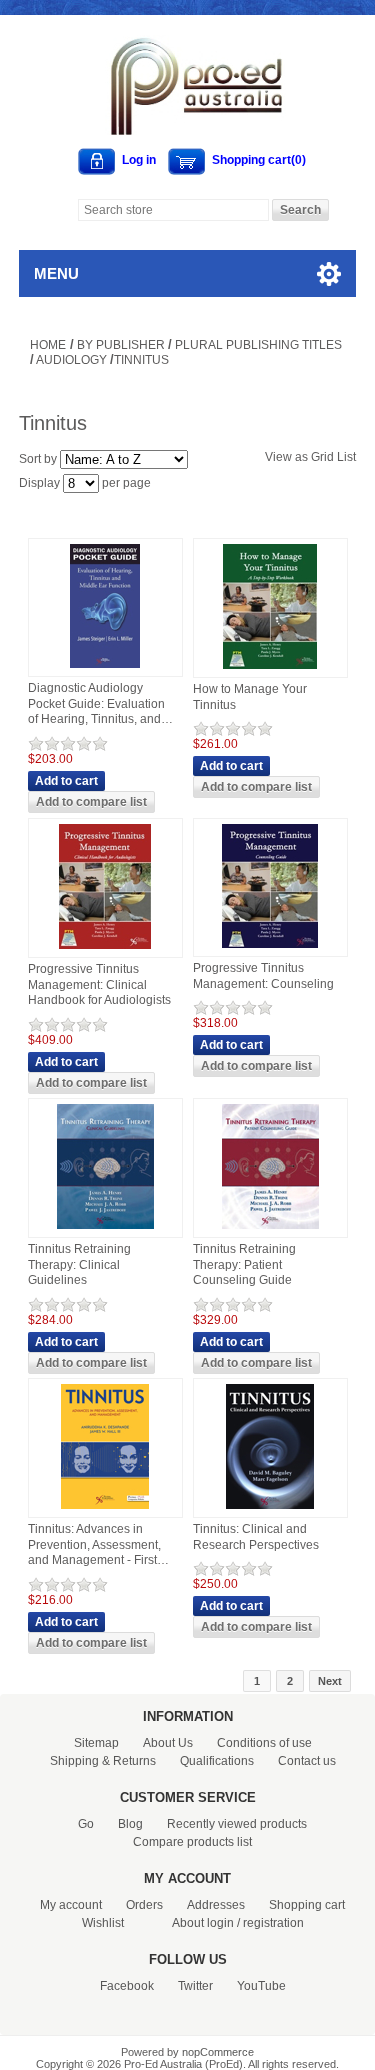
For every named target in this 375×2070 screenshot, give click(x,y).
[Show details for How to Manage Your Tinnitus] (270, 670)
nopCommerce (218, 2052)
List (346, 457)
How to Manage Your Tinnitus (250, 697)
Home (48, 345)
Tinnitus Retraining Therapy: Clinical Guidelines (79, 1264)
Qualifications (217, 1761)
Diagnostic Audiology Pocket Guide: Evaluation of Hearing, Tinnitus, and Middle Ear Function (96, 704)
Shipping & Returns (103, 1761)
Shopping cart (307, 1905)
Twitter (195, 1986)
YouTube (261, 1986)
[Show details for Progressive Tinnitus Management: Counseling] (270, 949)
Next (330, 1681)
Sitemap (96, 1743)
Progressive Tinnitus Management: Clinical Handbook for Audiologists (99, 984)
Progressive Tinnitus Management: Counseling (263, 976)
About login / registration (238, 1923)
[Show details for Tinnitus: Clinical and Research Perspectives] (270, 1510)
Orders (144, 1905)
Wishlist (103, 1923)
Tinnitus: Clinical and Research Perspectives (256, 1537)
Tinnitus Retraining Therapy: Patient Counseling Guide (244, 1264)
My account (71, 1905)
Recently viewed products (237, 1824)
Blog (130, 1824)
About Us (168, 1743)
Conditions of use (264, 1743)
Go (86, 1824)
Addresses (216, 1905)
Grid (322, 457)
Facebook (127, 1986)
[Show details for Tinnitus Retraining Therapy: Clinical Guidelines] (105, 1230)
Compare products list (192, 1842)
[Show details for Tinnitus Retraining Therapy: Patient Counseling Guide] (270, 1230)
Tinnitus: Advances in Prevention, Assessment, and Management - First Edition (94, 1545)
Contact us (307, 1761)
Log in (139, 160)
